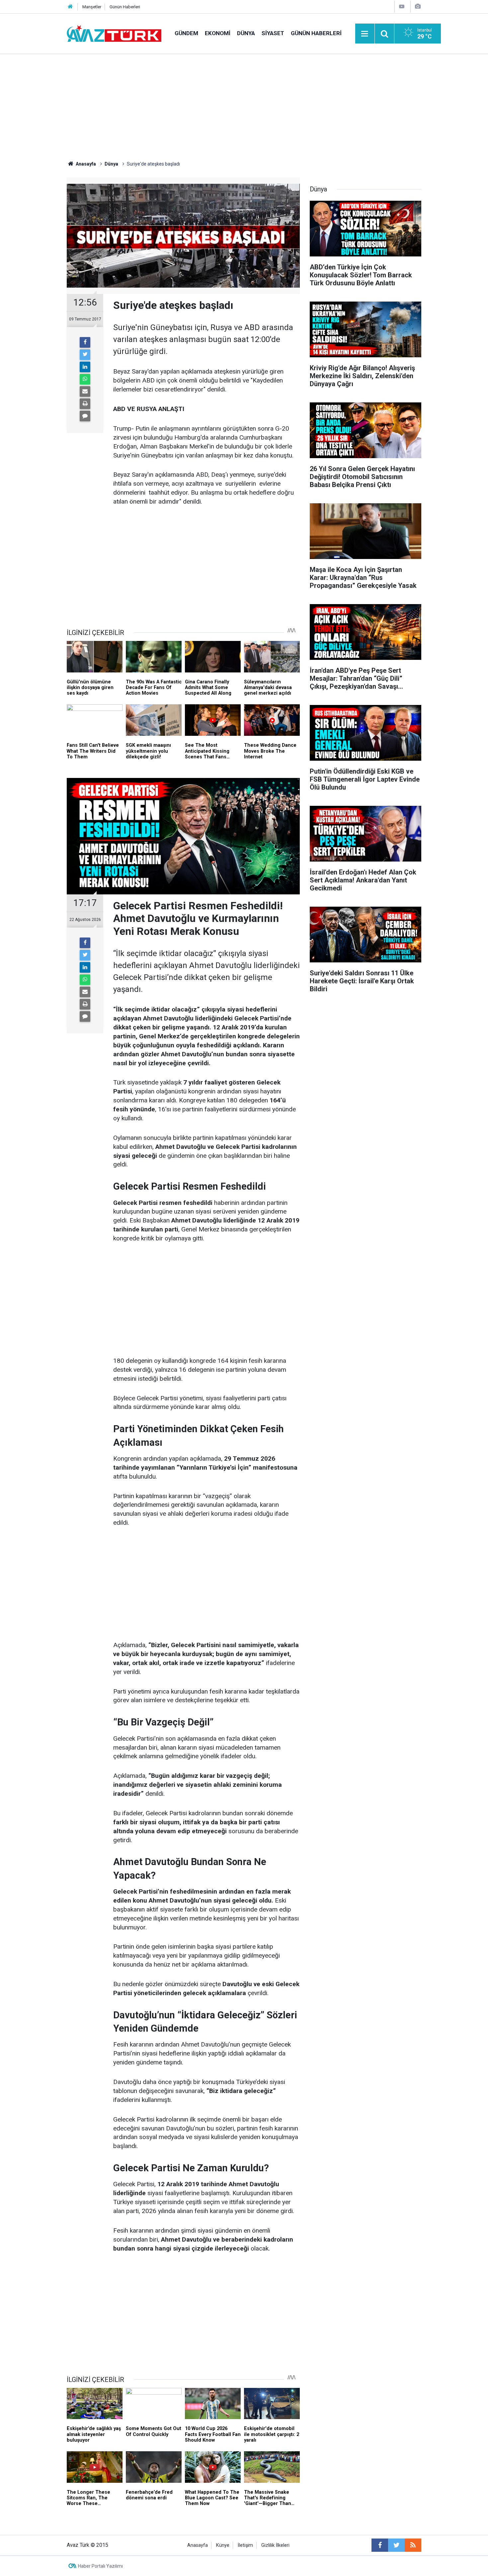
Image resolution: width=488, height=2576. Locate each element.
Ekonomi (218, 33)
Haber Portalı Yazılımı (100, 2566)
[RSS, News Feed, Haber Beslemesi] (413, 2545)
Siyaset (273, 33)
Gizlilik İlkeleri (275, 2545)
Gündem (186, 33)
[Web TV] (402, 6)
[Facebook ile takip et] (380, 2545)
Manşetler (92, 7)
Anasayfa (198, 2545)
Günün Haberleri (125, 7)
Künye (223, 2545)
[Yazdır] (85, 404)
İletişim (245, 2545)
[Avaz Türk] (114, 33)
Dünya (246, 33)
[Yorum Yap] (85, 416)
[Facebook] (85, 342)
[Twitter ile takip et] (396, 2545)
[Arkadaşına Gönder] (85, 391)
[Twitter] (85, 355)
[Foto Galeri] (418, 6)
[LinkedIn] (85, 367)
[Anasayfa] (70, 7)
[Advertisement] (244, 104)
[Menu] (365, 34)
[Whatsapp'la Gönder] (85, 379)
